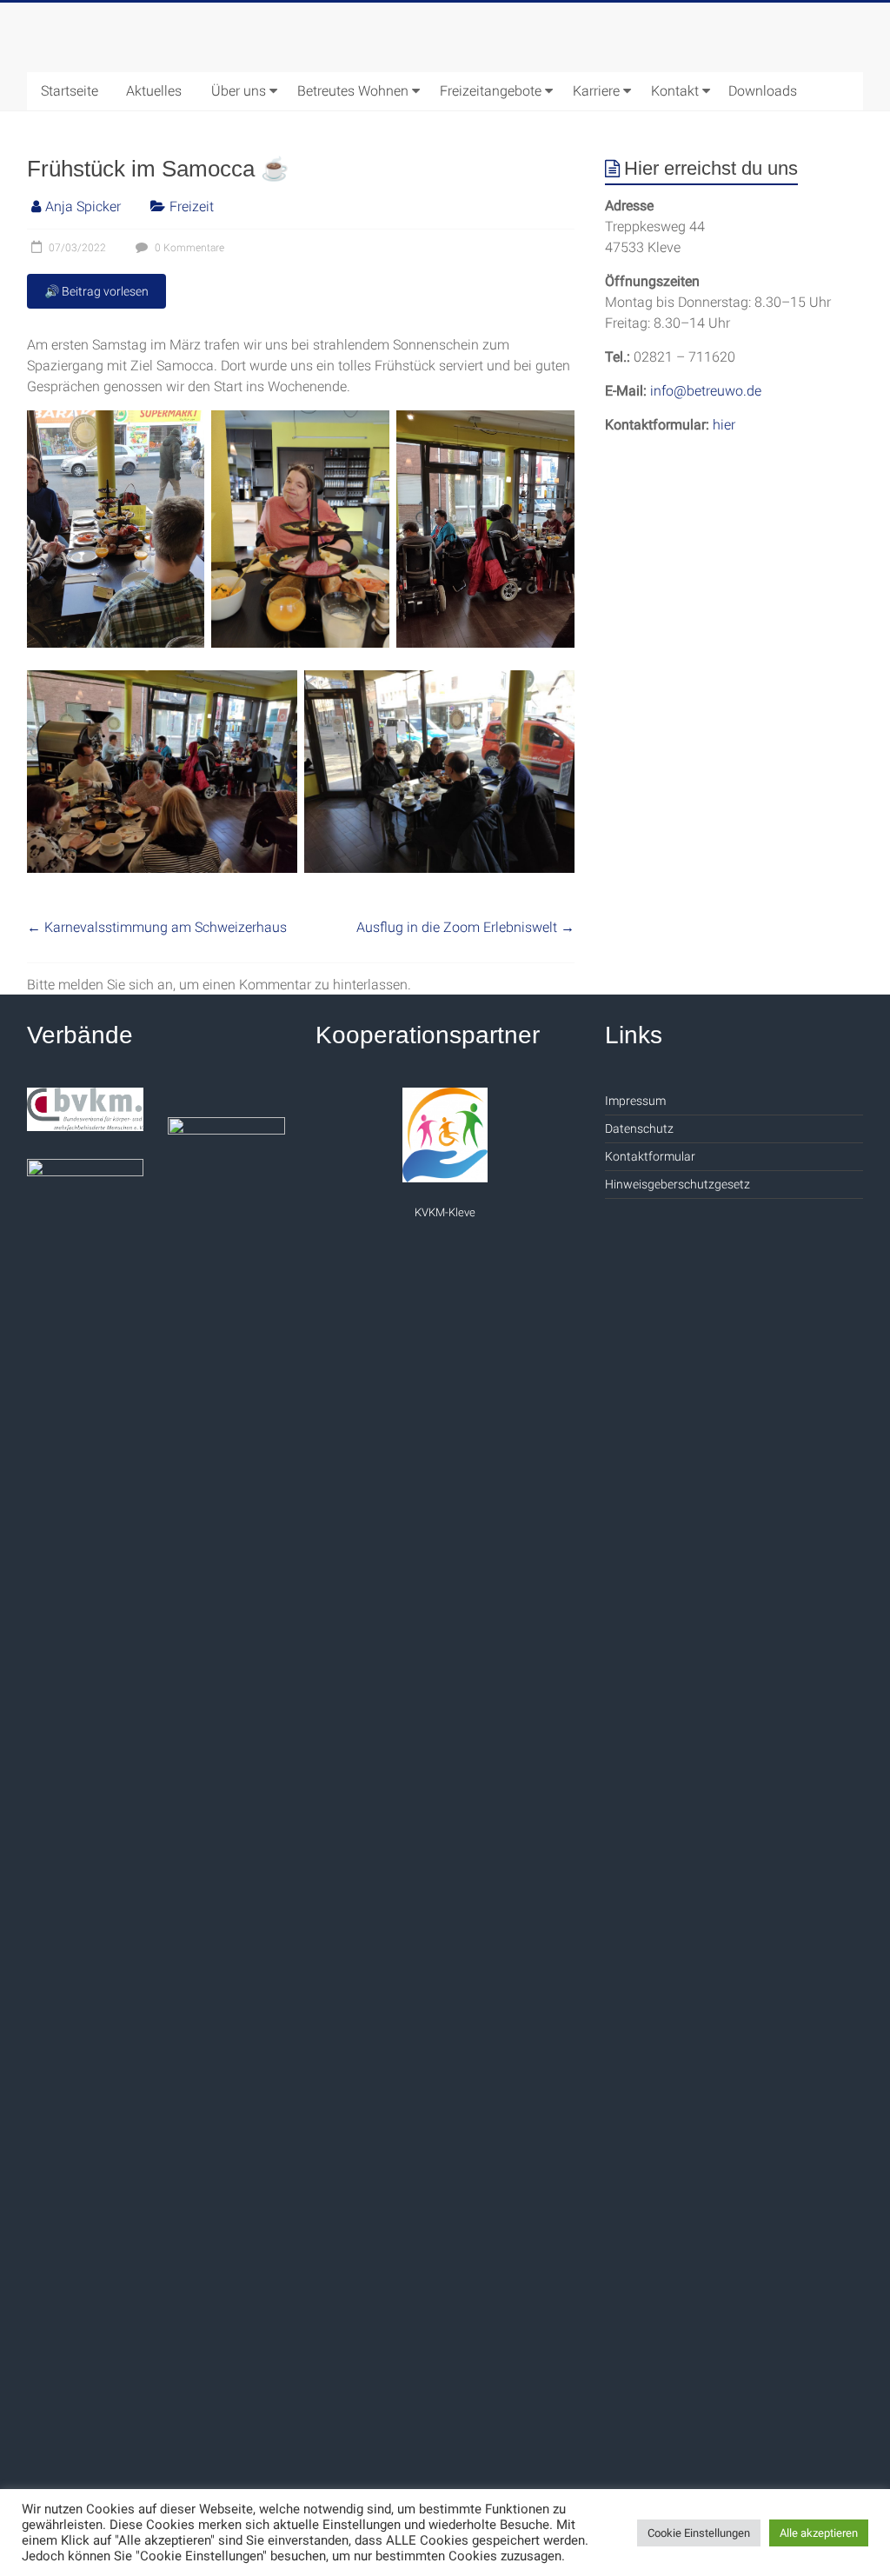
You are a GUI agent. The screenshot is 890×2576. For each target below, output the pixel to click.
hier (724, 425)
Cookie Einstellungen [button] (699, 2533)
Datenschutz (639, 1128)
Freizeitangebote (491, 91)
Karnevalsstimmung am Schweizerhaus (157, 927)
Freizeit (192, 206)
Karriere (596, 91)
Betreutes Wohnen (353, 91)
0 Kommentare (188, 248)
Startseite (70, 91)
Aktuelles (154, 91)
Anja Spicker (83, 206)
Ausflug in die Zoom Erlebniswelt (465, 927)
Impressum (635, 1101)
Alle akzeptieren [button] (819, 2533)
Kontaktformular (650, 1156)
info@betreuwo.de (706, 391)
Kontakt (675, 91)
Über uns (239, 91)
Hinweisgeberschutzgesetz (677, 1184)
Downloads (763, 91)
